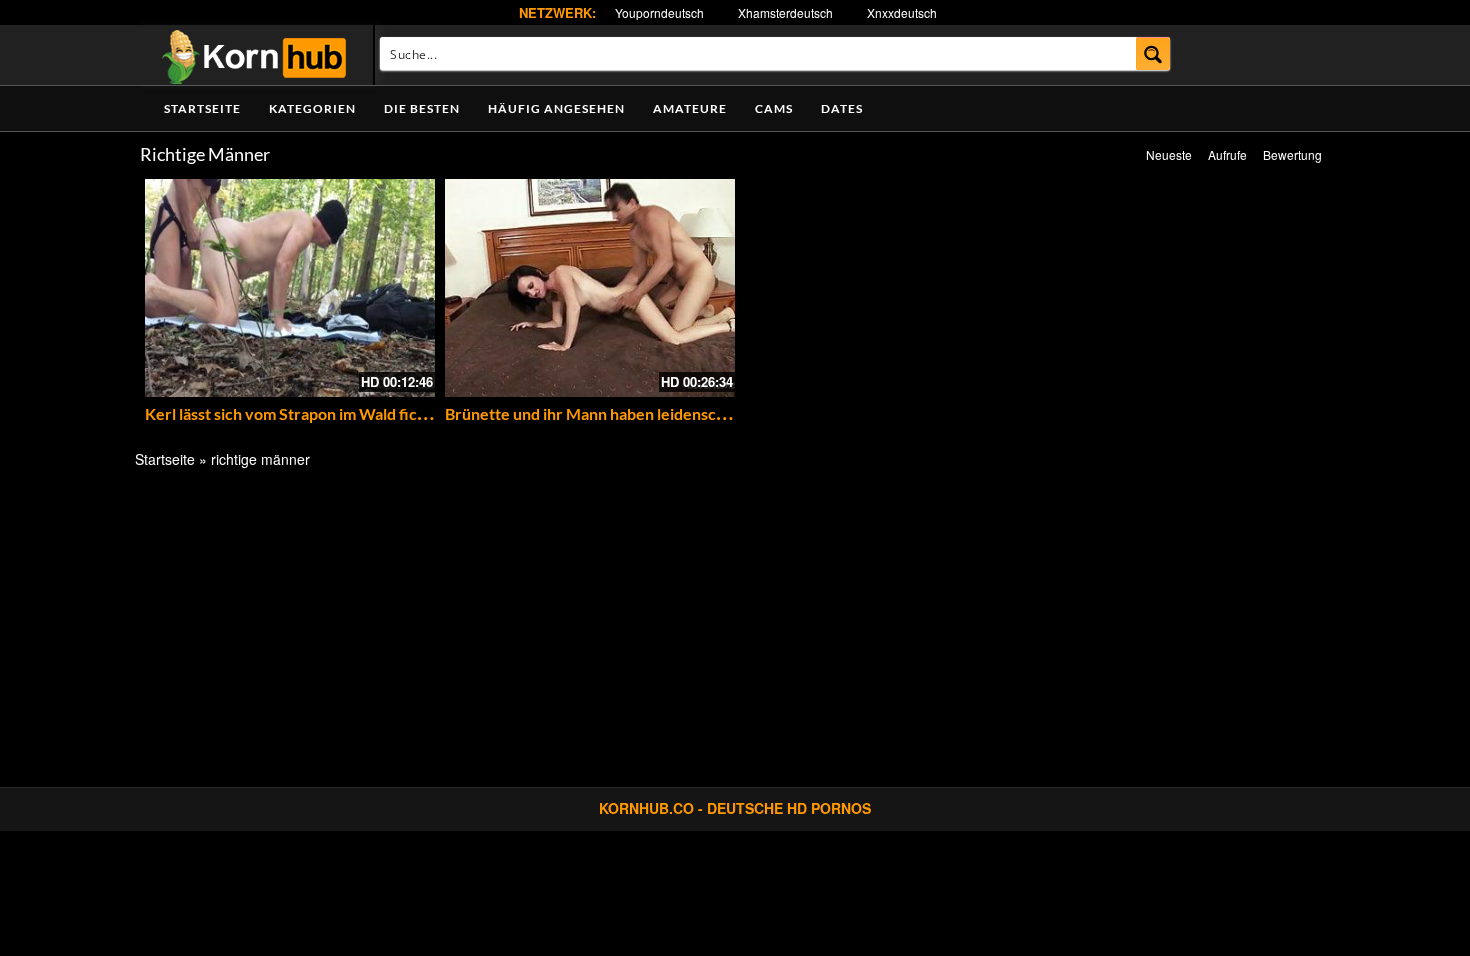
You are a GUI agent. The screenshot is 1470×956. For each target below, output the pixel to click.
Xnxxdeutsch (902, 12)
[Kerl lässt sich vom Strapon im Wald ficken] (290, 288)
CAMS (774, 108)
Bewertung (1292, 154)
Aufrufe (1227, 154)
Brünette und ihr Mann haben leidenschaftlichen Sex (631, 413)
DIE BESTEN (422, 108)
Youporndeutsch (659, 12)
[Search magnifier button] (1153, 53)
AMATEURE (690, 108)
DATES (842, 108)
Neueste (1169, 154)
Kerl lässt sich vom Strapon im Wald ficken (294, 413)
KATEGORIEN (312, 108)
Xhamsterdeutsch (785, 12)
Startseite (202, 108)
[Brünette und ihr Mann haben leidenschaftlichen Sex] (590, 288)
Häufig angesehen (556, 108)
